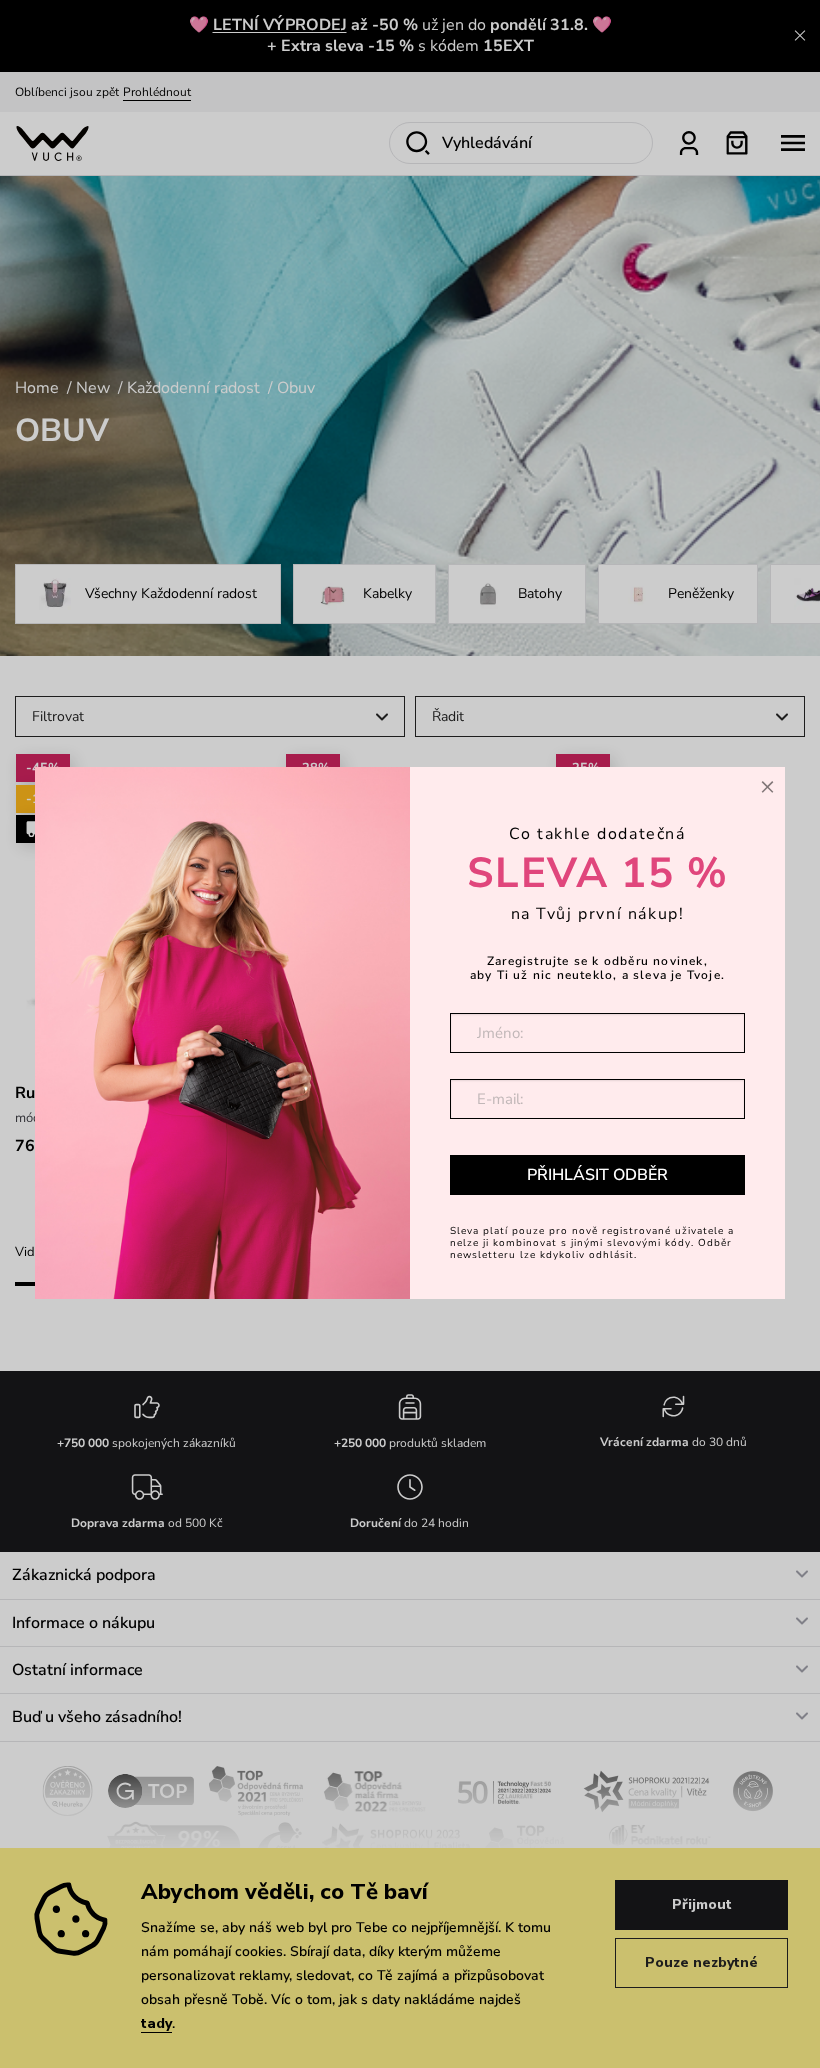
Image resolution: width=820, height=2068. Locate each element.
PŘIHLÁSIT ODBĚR (597, 1175)
